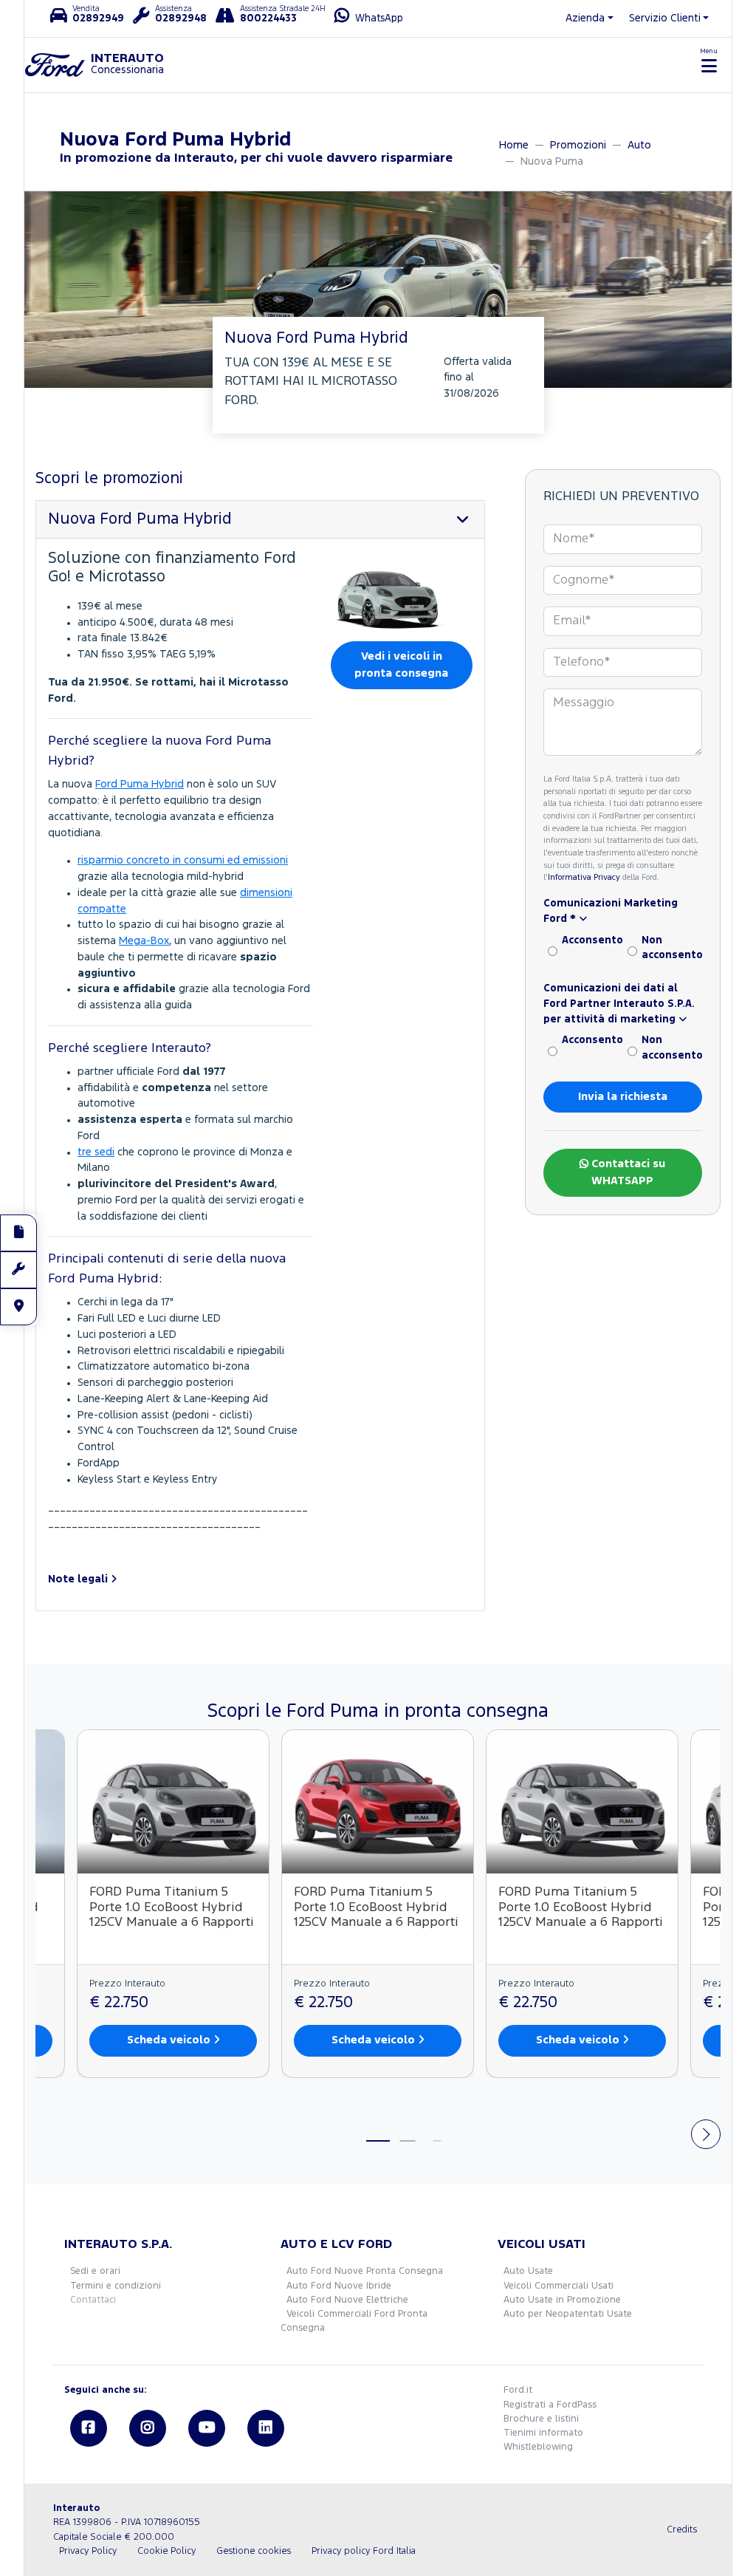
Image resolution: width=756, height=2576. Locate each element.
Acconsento (592, 940)
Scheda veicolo (170, 2040)
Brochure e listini (541, 2419)
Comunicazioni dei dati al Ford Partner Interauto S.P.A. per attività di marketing (619, 1004)
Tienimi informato (543, 2433)
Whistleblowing (538, 2447)
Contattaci (93, 2300)
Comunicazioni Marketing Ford (611, 911)
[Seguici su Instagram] (148, 2428)
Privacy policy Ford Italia (364, 2551)
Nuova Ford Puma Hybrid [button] (140, 519)
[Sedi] (18, 1307)
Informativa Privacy (584, 878)
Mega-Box (144, 941)
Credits (682, 2530)
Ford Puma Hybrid (140, 784)
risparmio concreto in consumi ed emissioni (183, 860)
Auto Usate (528, 2271)
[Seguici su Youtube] (207, 2428)
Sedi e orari (95, 2271)
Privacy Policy (88, 2551)
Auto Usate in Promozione (562, 2300)
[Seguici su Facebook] (89, 2428)
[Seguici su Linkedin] (266, 2428)
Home (514, 145)
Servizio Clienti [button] (665, 18)
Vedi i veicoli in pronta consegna (401, 665)
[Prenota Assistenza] (18, 1270)
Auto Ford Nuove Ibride (339, 2286)
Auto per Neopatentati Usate (568, 2314)
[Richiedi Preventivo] (18, 1233)
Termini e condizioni (116, 2286)
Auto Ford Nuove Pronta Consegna (365, 2271)
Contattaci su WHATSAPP (627, 1172)
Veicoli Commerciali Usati (559, 2286)
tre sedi (96, 1152)
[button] (181, 1579)
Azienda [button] (585, 18)
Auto (639, 145)
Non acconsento (672, 948)
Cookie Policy (166, 2551)
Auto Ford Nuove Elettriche (347, 2300)
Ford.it (518, 2390)
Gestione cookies (254, 2551)
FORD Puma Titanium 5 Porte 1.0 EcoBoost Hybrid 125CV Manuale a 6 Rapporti (172, 1908)
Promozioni (578, 145)
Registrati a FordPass (550, 2405)
